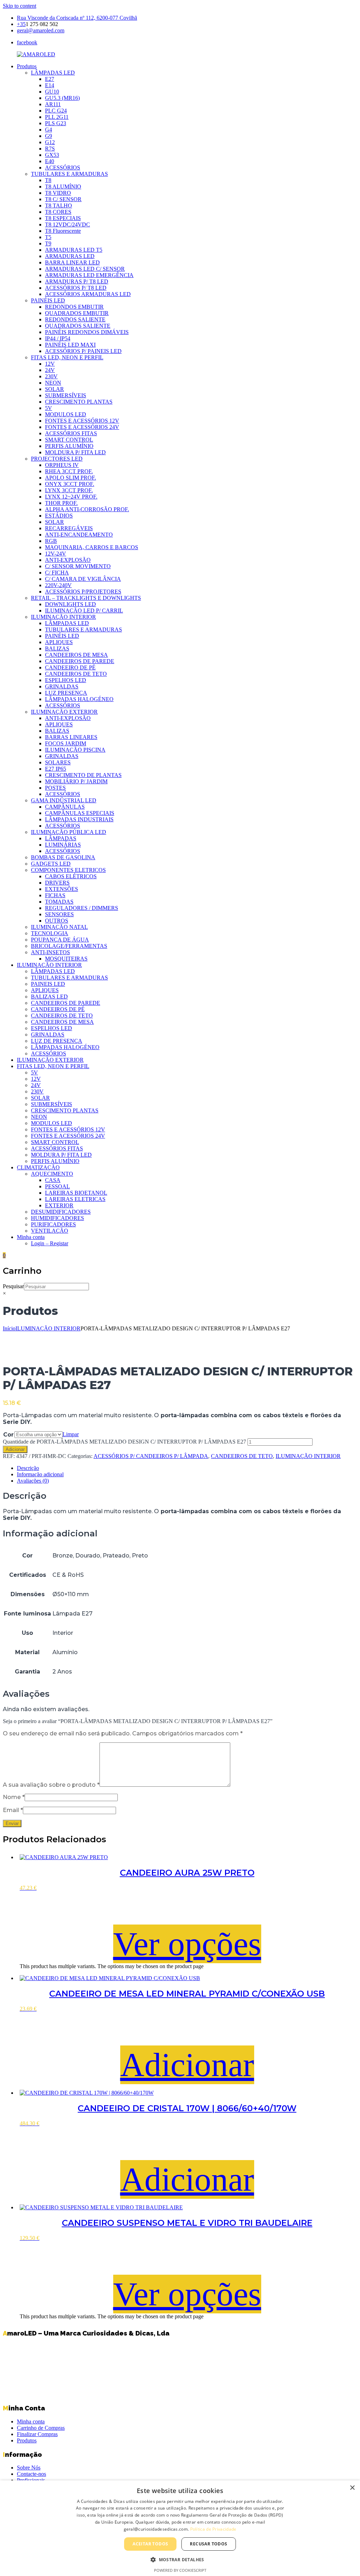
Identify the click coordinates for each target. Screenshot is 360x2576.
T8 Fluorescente (63, 231)
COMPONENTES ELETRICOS (68, 870)
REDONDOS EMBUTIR (74, 307)
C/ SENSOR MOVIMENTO (78, 566)
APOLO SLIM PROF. (70, 478)
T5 (48, 237)
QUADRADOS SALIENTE (78, 326)
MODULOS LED (66, 414)
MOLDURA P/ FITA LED (75, 452)
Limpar (71, 1434)
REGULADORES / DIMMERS (82, 908)
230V (51, 376)
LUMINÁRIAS (63, 845)
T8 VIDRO (58, 193)
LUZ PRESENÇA (66, 693)
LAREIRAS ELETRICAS (75, 1199)
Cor (8, 1435)
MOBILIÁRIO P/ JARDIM (76, 781)
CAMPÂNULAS (65, 807)
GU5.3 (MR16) (62, 98)
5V (49, 408)
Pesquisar (13, 1286)
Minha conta (31, 1237)
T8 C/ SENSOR (63, 199)
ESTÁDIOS (59, 516)
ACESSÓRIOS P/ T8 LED (76, 288)
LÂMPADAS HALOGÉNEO (79, 699)
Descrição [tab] (28, 1468)
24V (50, 370)
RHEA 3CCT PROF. (69, 471)
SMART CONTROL (69, 440)
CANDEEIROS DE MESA (76, 655)
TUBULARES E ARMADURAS (69, 174)
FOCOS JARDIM (66, 743)
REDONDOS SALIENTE (75, 319)
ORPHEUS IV (62, 465)
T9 (48, 243)
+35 (21, 24)
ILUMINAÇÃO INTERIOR (63, 617)
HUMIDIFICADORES (57, 1218)
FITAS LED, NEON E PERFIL (67, 357)
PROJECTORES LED (57, 459)
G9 (49, 136)
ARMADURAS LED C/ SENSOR (85, 269)
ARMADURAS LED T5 (74, 250)
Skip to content (20, 6)
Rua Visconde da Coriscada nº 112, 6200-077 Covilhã (77, 18)
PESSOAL (57, 1186)
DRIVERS (57, 883)
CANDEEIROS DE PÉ (58, 1009)
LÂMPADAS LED (53, 73)
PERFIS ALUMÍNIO (69, 446)
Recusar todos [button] (208, 2544)
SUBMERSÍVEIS (66, 395)
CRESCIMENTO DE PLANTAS (83, 775)
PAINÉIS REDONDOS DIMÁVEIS (87, 332)
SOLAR (54, 389)
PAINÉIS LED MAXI (70, 345)
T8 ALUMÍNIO (63, 187)
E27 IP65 (56, 769)
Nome (14, 1797)
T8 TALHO (59, 205)
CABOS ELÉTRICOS (71, 876)
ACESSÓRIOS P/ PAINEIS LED (83, 351)
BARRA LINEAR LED (72, 262)
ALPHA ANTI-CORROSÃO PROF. (87, 509)
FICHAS (55, 895)
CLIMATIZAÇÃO (38, 1167)
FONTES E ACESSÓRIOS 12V (82, 421)
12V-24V (56, 554)
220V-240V (58, 585)
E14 (50, 85)
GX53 (52, 155)
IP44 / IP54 (58, 338)
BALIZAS (57, 648)
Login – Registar (50, 1243)
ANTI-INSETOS (50, 952)
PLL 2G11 (57, 117)
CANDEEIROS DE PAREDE (80, 661)
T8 (48, 180)
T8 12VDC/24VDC (67, 224)
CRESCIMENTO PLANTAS (79, 402)
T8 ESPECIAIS (63, 218)
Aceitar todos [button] (150, 2544)
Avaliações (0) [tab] (33, 1481)
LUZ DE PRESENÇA (57, 1041)
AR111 (53, 104)
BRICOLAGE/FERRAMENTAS (69, 946)
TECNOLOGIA (50, 933)
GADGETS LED (51, 864)
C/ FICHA (57, 573)
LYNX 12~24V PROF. (71, 497)
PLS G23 (56, 123)
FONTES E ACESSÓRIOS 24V (82, 427)
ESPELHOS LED (66, 680)
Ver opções (187, 1944)
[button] (180, 2559)
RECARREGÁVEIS (69, 528)
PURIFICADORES (53, 1224)
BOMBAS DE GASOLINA (63, 857)
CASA (53, 1180)
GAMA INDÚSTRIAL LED (64, 800)
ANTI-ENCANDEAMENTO (79, 535)
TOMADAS (59, 902)
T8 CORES (58, 212)
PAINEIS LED (48, 984)
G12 (50, 142)
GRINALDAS (62, 686)
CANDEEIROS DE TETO (76, 674)
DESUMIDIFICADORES (61, 1212)
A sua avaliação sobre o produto (51, 1785)
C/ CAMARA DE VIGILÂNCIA (83, 579)
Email (13, 1810)
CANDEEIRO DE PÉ (70, 667)
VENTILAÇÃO (50, 1231)
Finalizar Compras (37, 2434)
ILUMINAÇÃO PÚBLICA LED (69, 832)
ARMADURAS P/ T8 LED (77, 281)
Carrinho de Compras (41, 2428)
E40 (50, 161)
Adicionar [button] (187, 2065)
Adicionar (15, 1449)
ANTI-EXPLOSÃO (68, 560)
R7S (50, 149)
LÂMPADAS (61, 838)
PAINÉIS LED (48, 300)
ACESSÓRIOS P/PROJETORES (83, 592)
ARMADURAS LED (70, 256)
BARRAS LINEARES (71, 737)
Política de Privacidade (213, 2529)
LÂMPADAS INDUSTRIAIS (79, 819)
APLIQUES (59, 642)
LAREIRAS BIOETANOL (76, 1193)
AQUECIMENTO (52, 1174)
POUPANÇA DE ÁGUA (60, 940)
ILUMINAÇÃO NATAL (59, 927)
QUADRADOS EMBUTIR (77, 313)
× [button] (352, 2488)
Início (9, 1328)
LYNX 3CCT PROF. (69, 490)
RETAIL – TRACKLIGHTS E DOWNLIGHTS (86, 598)
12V (50, 364)
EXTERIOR (59, 1205)
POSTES (55, 788)
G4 (49, 130)
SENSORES (59, 914)
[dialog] (180, 2528)
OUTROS (57, 921)
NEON (53, 383)
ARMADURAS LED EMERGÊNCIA (89, 275)
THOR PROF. (61, 503)
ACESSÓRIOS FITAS (71, 433)
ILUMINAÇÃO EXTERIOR (64, 712)
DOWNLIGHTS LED (70, 604)
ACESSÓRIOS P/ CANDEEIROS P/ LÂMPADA (151, 1456)
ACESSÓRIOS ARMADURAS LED (88, 294)
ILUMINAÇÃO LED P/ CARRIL (84, 611)
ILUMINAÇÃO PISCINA (75, 750)
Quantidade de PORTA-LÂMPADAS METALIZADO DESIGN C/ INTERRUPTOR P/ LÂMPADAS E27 (124, 1442)
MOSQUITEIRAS (66, 959)
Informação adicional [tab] (40, 1474)
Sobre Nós (29, 2468)
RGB (51, 541)
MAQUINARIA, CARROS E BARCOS (92, 547)
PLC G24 (56, 111)
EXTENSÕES (62, 889)
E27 (50, 79)
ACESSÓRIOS (63, 168)
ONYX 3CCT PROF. (70, 484)
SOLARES (58, 762)
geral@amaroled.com (41, 30)
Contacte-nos (31, 2474)
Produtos (27, 66)
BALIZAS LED (49, 997)
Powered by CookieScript (180, 2570)
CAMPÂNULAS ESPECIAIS (80, 813)
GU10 (52, 92)
